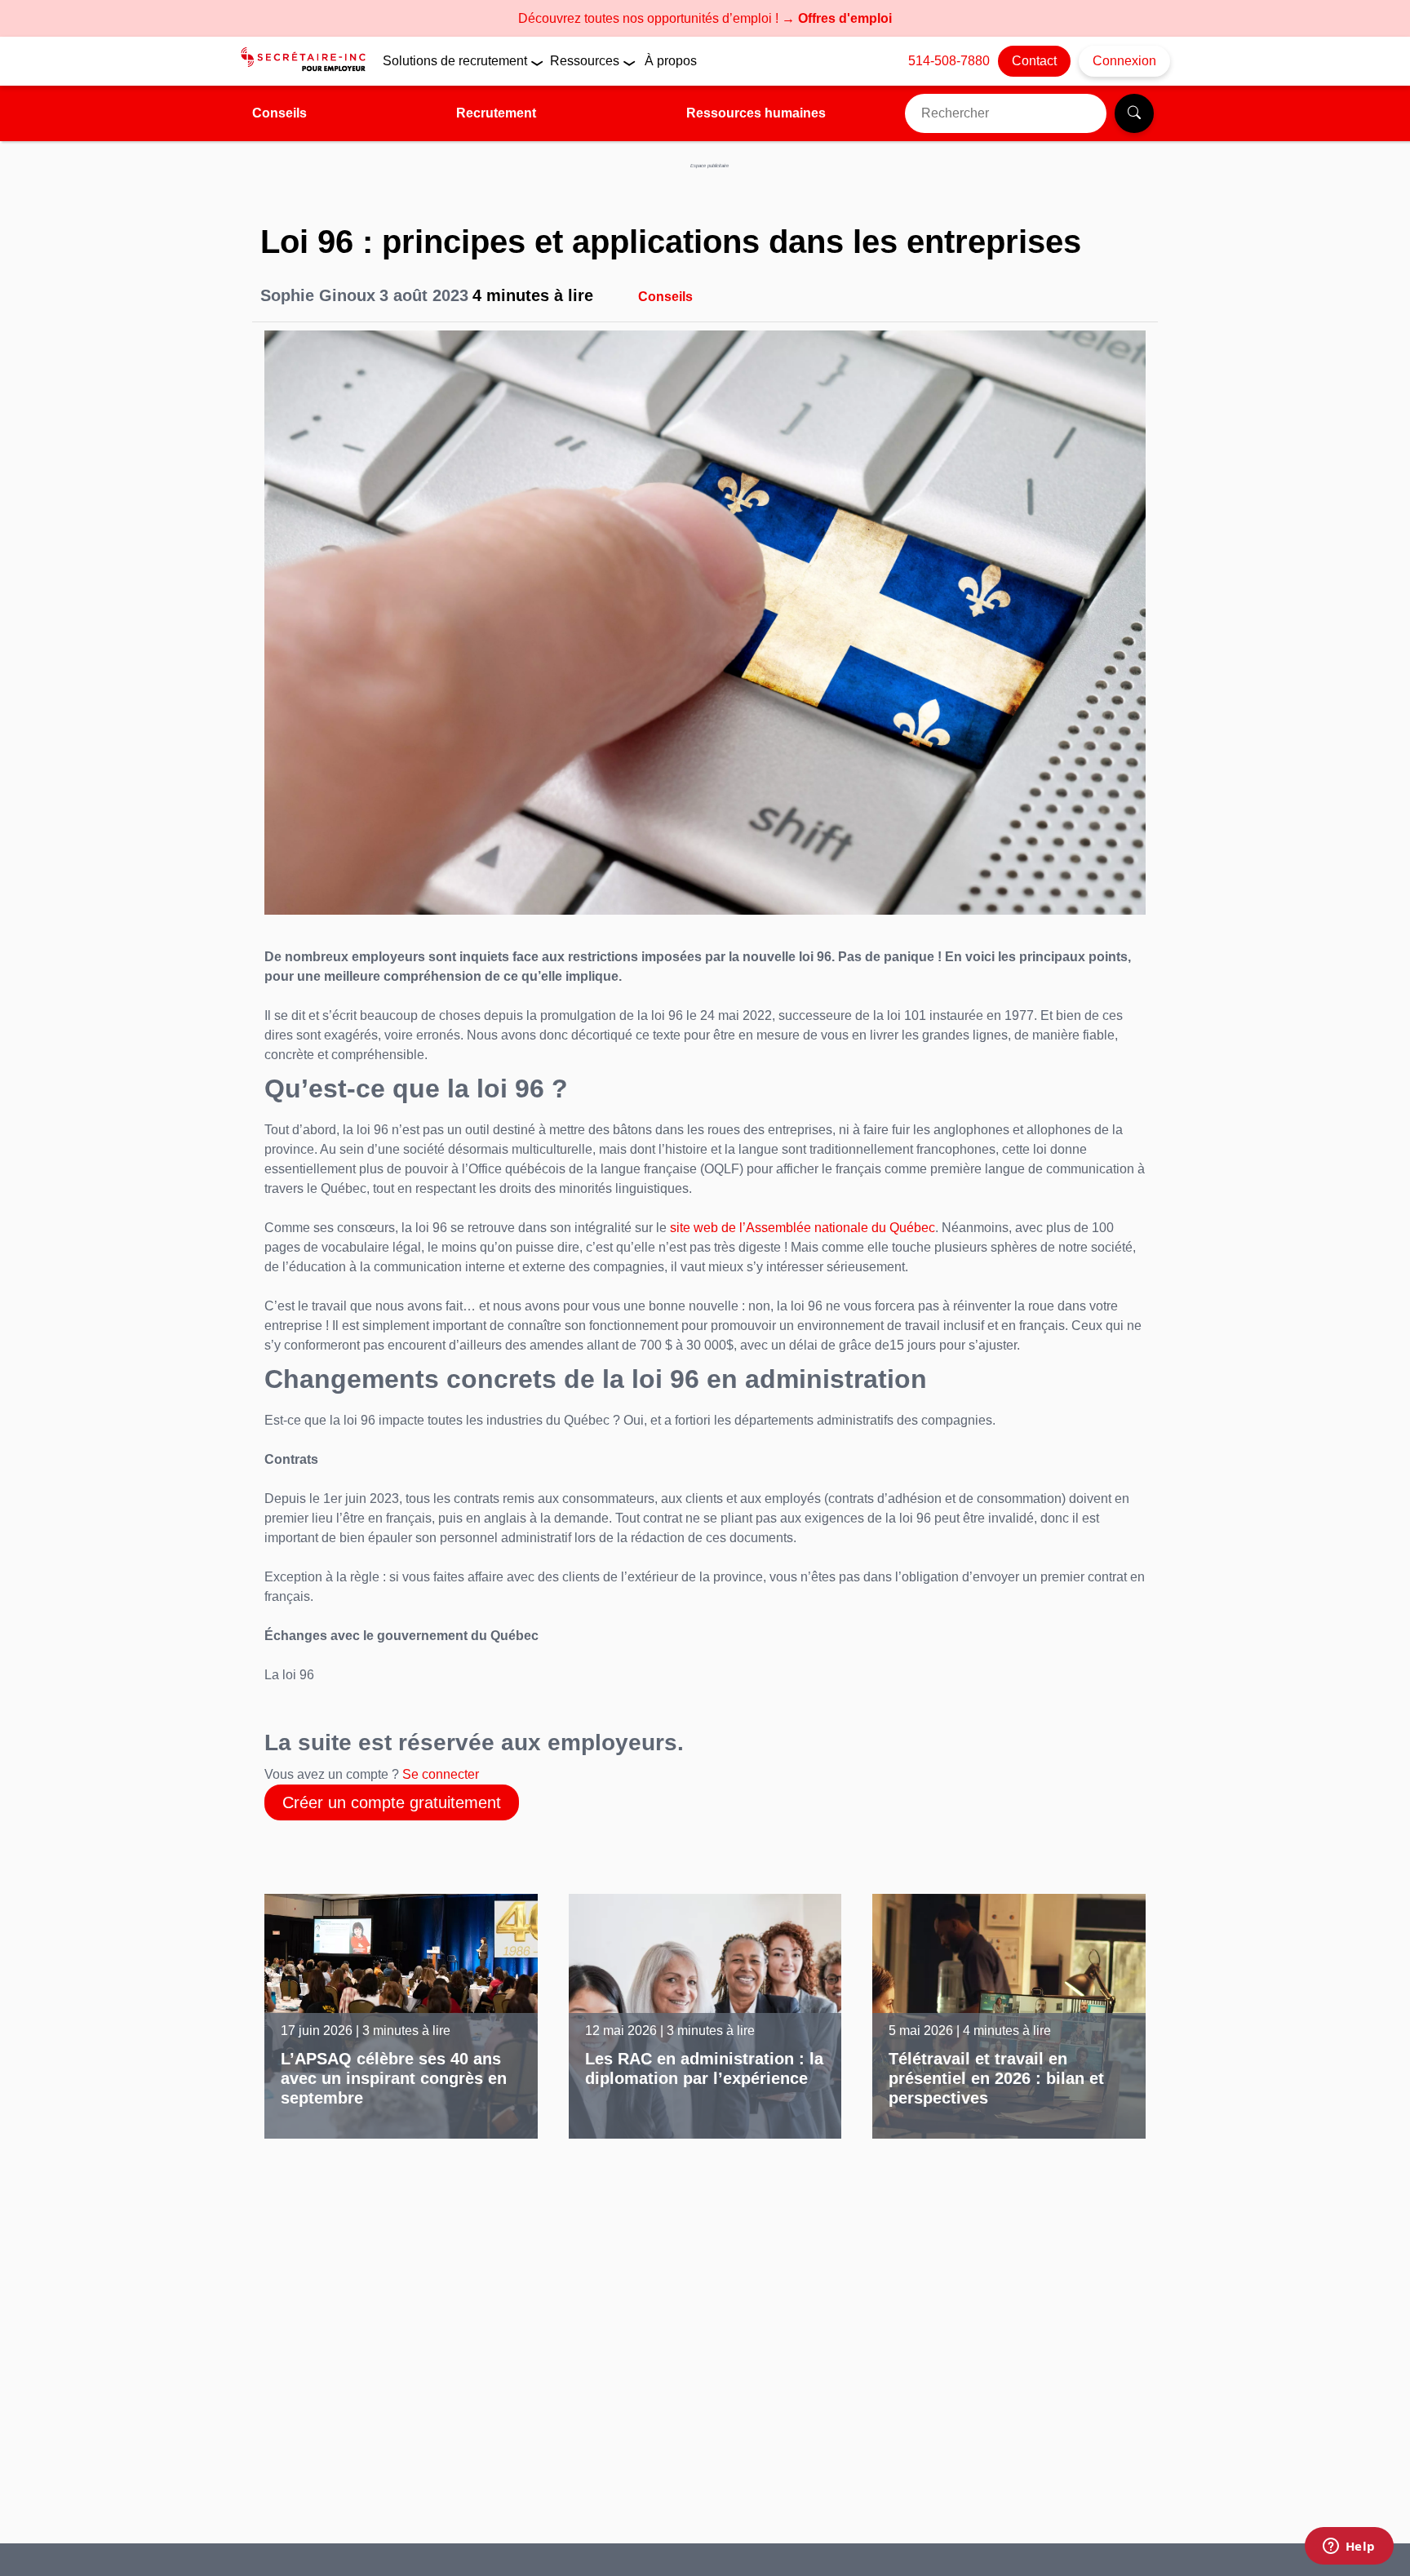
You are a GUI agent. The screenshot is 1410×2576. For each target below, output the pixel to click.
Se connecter (441, 1774)
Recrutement (496, 113)
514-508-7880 (949, 61)
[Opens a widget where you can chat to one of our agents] (1349, 2547)
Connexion (1124, 61)
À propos (671, 61)
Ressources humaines (756, 113)
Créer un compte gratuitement (392, 1802)
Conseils (279, 113)
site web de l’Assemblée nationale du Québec (803, 1228)
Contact (1034, 61)
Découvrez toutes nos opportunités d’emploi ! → (705, 18)
